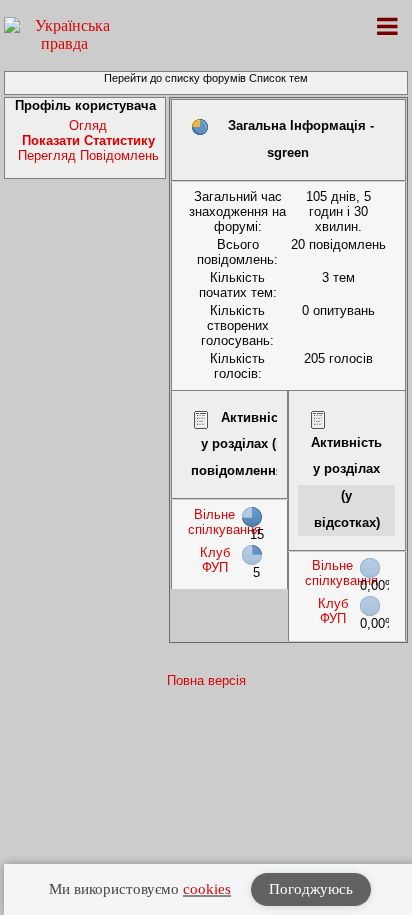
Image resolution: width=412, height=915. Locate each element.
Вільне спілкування (224, 522)
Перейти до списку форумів (175, 78)
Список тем (278, 78)
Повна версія (206, 680)
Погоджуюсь (311, 889)
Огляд (88, 125)
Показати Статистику (88, 140)
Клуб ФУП (215, 560)
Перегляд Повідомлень (88, 155)
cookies (207, 889)
